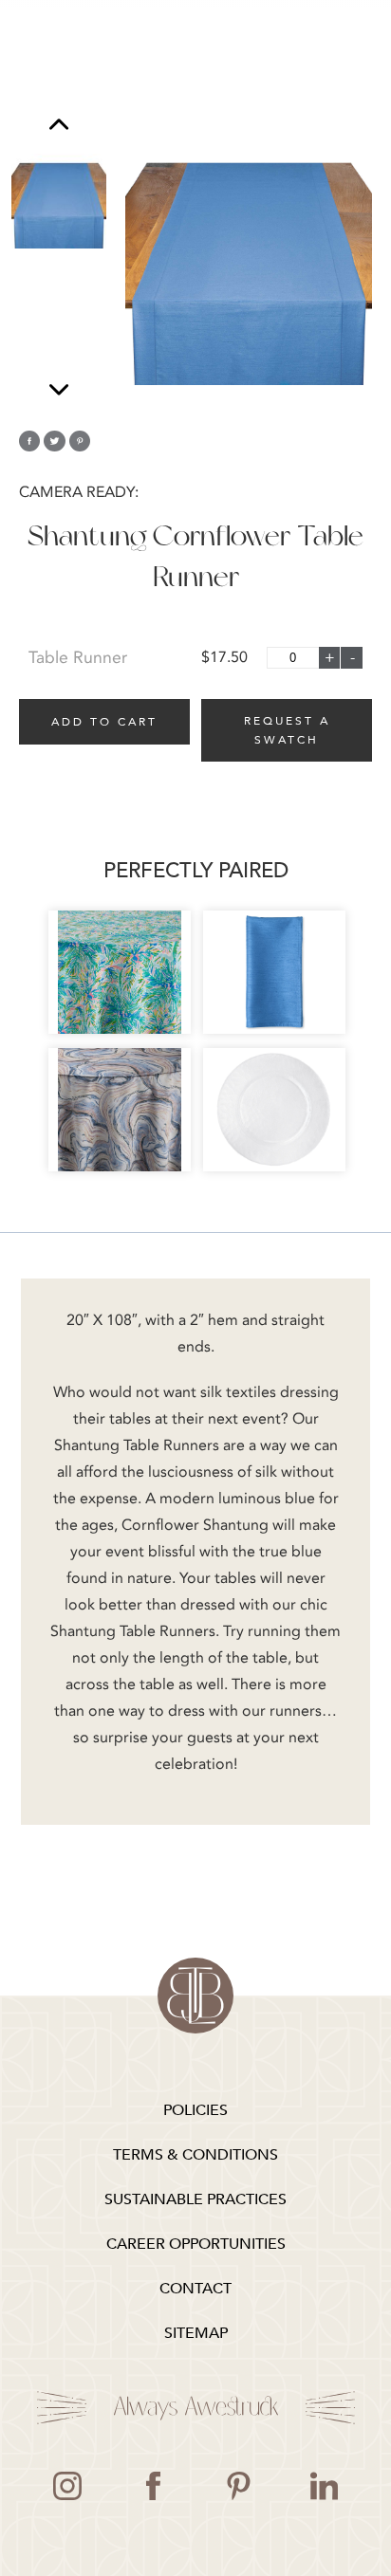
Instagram (67, 2486)
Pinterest (238, 2486)
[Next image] (59, 389)
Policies (195, 2110)
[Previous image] (59, 127)
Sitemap (196, 2333)
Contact (195, 2289)
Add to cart (104, 722)
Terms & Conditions (195, 2155)
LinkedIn (324, 2486)
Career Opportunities (196, 2244)
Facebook (153, 2486)
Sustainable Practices (195, 2199)
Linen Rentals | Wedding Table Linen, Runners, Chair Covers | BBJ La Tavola (195, 1996)
